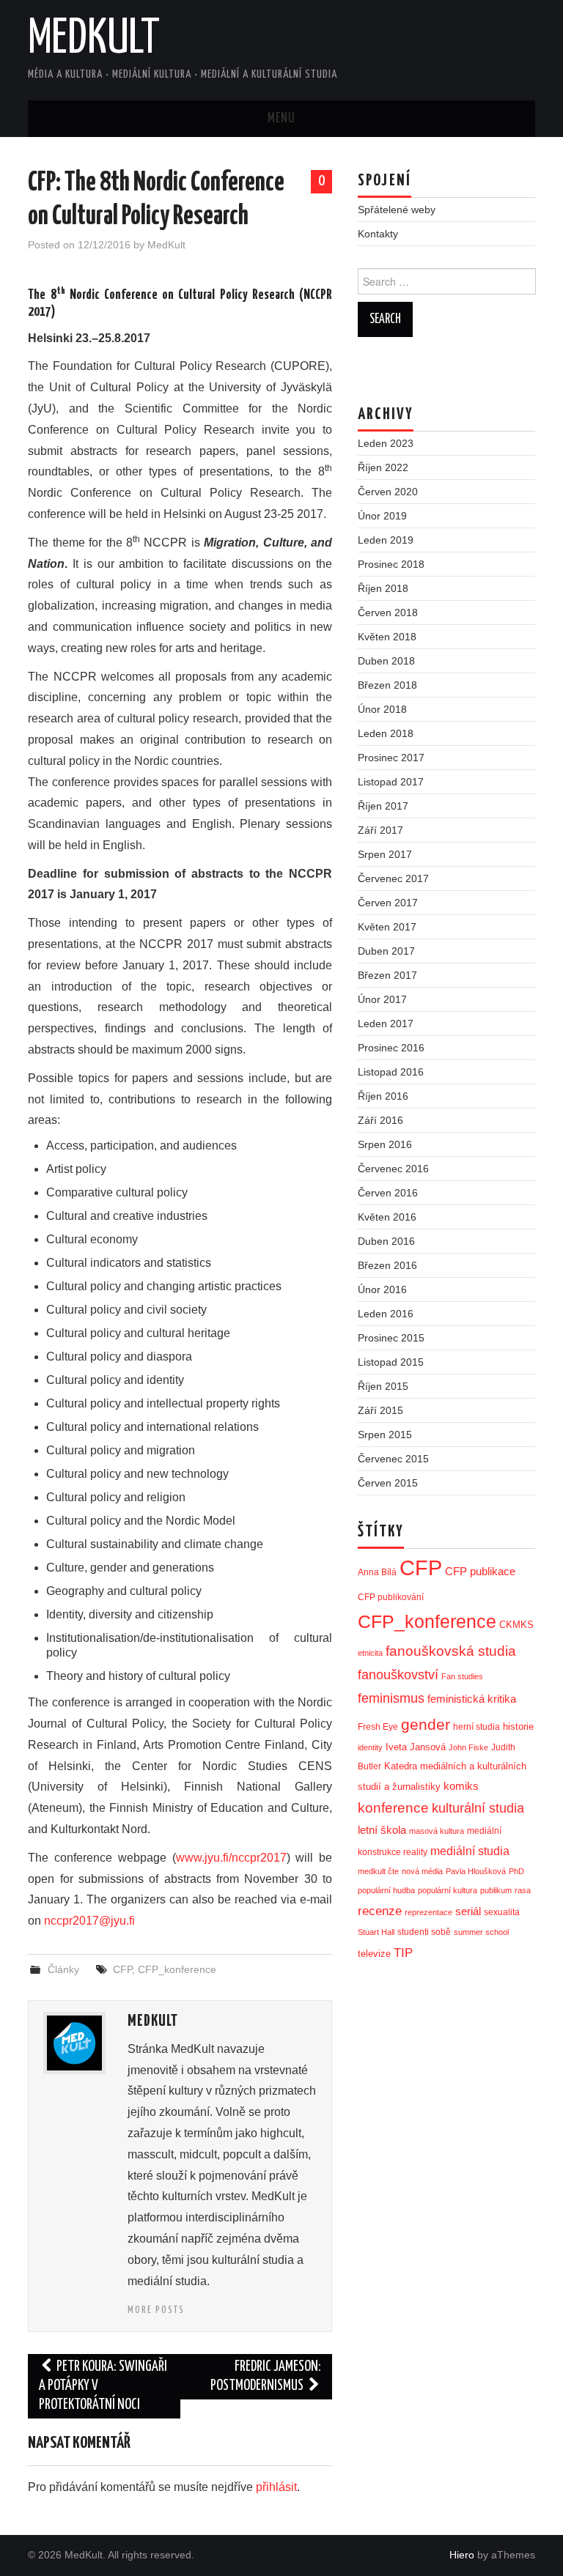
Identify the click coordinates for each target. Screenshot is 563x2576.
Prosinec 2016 (391, 1048)
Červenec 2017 (393, 878)
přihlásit (276, 2487)
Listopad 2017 (391, 782)
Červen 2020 (388, 492)
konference (393, 1808)
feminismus (391, 1698)
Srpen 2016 (385, 1144)
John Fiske (468, 1747)
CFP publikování (391, 1597)
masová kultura (437, 1831)
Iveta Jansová (416, 1747)
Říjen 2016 (383, 1096)
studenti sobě (424, 1932)
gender (426, 1724)
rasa (523, 1890)
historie (518, 1726)
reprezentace (428, 1912)
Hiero (462, 2555)
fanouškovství (398, 1675)
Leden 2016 (386, 1314)
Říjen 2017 (383, 806)
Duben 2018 (386, 661)
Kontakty (378, 234)
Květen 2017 (387, 927)
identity (370, 1747)
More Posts (156, 2310)
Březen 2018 (387, 685)
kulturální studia (478, 1808)
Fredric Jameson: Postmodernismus (266, 2376)
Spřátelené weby (397, 210)
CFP (122, 1969)
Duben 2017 (386, 951)
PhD (516, 1871)
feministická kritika (472, 1699)
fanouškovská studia (451, 1651)
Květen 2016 (387, 1217)
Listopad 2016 (391, 1072)
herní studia (476, 1727)
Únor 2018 (382, 709)
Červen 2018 (388, 612)
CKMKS (516, 1625)
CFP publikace (480, 1572)
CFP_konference (177, 1969)
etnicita (370, 1653)
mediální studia (470, 1851)
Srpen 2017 (385, 854)
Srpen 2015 (385, 1435)
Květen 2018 (387, 637)
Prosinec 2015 (391, 1338)
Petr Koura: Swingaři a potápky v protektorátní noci (103, 2386)
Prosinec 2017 (391, 758)
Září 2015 (380, 1410)
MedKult (94, 40)
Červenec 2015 (393, 1459)
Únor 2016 (382, 1289)
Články (63, 1969)
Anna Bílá (377, 1572)
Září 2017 (380, 830)
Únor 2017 (382, 999)
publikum (496, 1890)
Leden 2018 (386, 733)
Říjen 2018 (383, 588)
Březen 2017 (387, 975)
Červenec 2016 (393, 1169)
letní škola (382, 1830)
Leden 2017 (386, 1024)
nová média (422, 1871)
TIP (403, 1953)
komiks (461, 1786)
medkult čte (378, 1871)
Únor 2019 (382, 516)
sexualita (502, 1912)
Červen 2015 (388, 1483)
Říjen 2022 (383, 467)
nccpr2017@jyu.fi (89, 1921)
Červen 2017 (388, 903)
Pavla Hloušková (476, 1871)
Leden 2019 (386, 540)
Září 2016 (380, 1120)
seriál (468, 1911)
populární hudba (386, 1890)
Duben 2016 (386, 1241)
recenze (380, 1911)
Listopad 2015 (391, 1362)
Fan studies (462, 1676)
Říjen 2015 (383, 1386)
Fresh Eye (378, 1727)
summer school (481, 1932)
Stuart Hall (376, 1932)
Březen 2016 (387, 1265)
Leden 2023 (386, 443)
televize (374, 1954)
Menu (281, 119)
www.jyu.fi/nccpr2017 (231, 1858)
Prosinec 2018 (391, 564)
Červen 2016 (388, 1193)
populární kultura (448, 1890)
